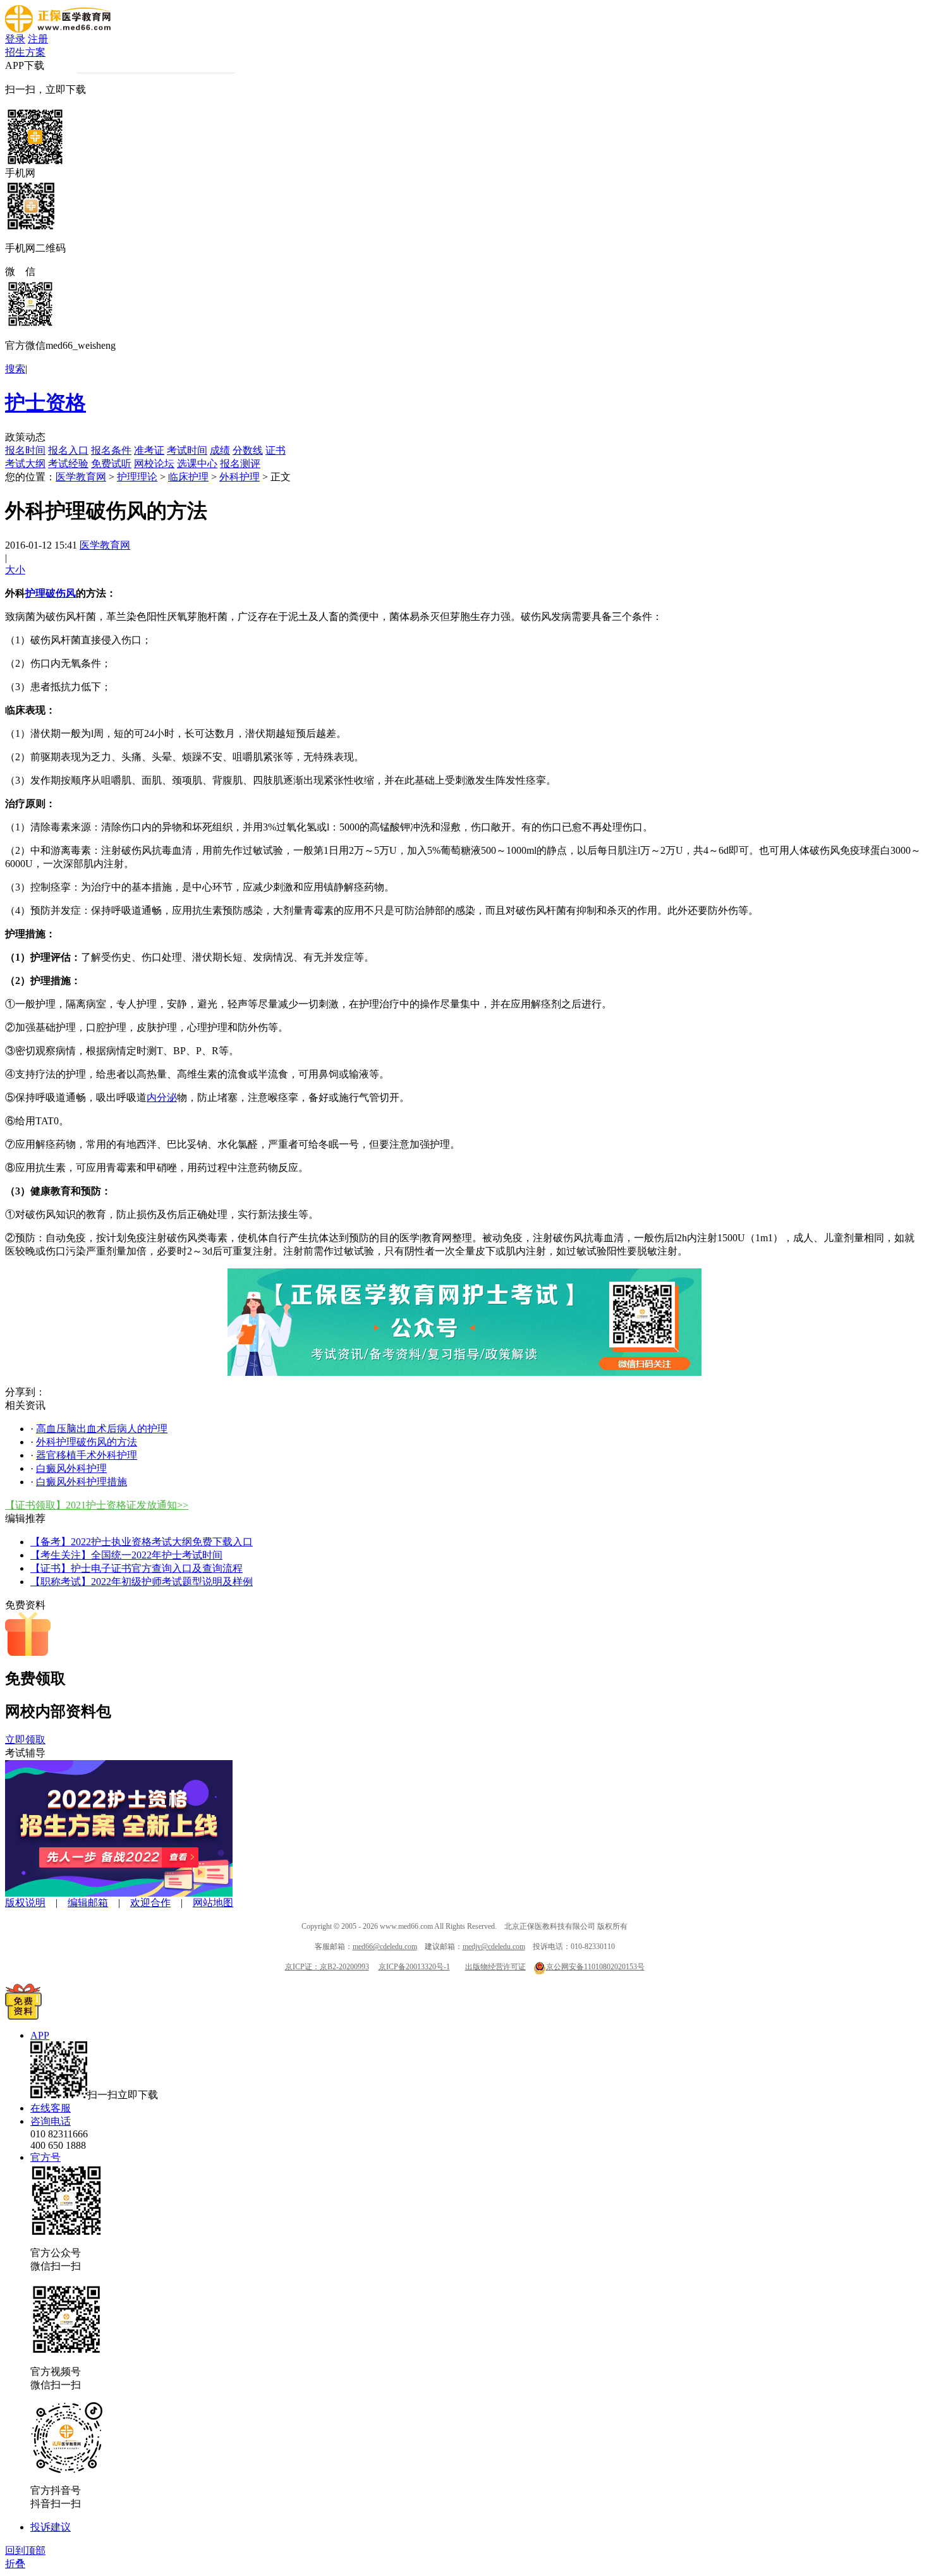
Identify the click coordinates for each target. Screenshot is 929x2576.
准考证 (149, 450)
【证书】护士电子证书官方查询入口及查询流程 (137, 1568)
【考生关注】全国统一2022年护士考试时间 (126, 1555)
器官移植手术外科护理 (87, 1455)
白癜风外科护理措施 (82, 1482)
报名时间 (25, 450)
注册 (38, 39)
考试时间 (187, 450)
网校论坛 (154, 464)
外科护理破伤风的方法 (87, 1442)
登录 (15, 39)
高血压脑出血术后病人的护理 (102, 1429)
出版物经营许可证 (495, 1967)
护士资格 (46, 403)
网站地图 (213, 1903)
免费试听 (111, 464)
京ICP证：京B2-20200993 (327, 1967)
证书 (276, 450)
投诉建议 (51, 2527)
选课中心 (197, 464)
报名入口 (68, 450)
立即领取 (25, 1740)
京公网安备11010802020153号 (595, 1967)
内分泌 (162, 1097)
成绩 (220, 450)
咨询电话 (51, 2121)
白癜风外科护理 (71, 1468)
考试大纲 (25, 464)
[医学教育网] (58, 29)
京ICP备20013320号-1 (414, 1967)
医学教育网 (81, 477)
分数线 (248, 450)
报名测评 (240, 464)
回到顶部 (25, 2550)
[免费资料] (23, 2016)
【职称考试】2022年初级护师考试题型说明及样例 (142, 1582)
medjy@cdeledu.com (494, 1947)
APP (40, 2035)
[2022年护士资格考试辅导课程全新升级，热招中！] (119, 1893)
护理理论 (137, 477)
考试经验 (68, 464)
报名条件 (111, 450)
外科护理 (240, 477)
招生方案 (25, 52)
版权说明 (25, 1903)
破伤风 (61, 593)
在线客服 (51, 2108)
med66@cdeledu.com (385, 1947)
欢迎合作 (150, 1903)
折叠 (15, 2564)
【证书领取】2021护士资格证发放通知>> (97, 1505)
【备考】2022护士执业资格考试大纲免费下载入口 (142, 1542)
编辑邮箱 (88, 1903)
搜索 (15, 369)
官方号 (46, 2157)
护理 (35, 593)
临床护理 (188, 477)
